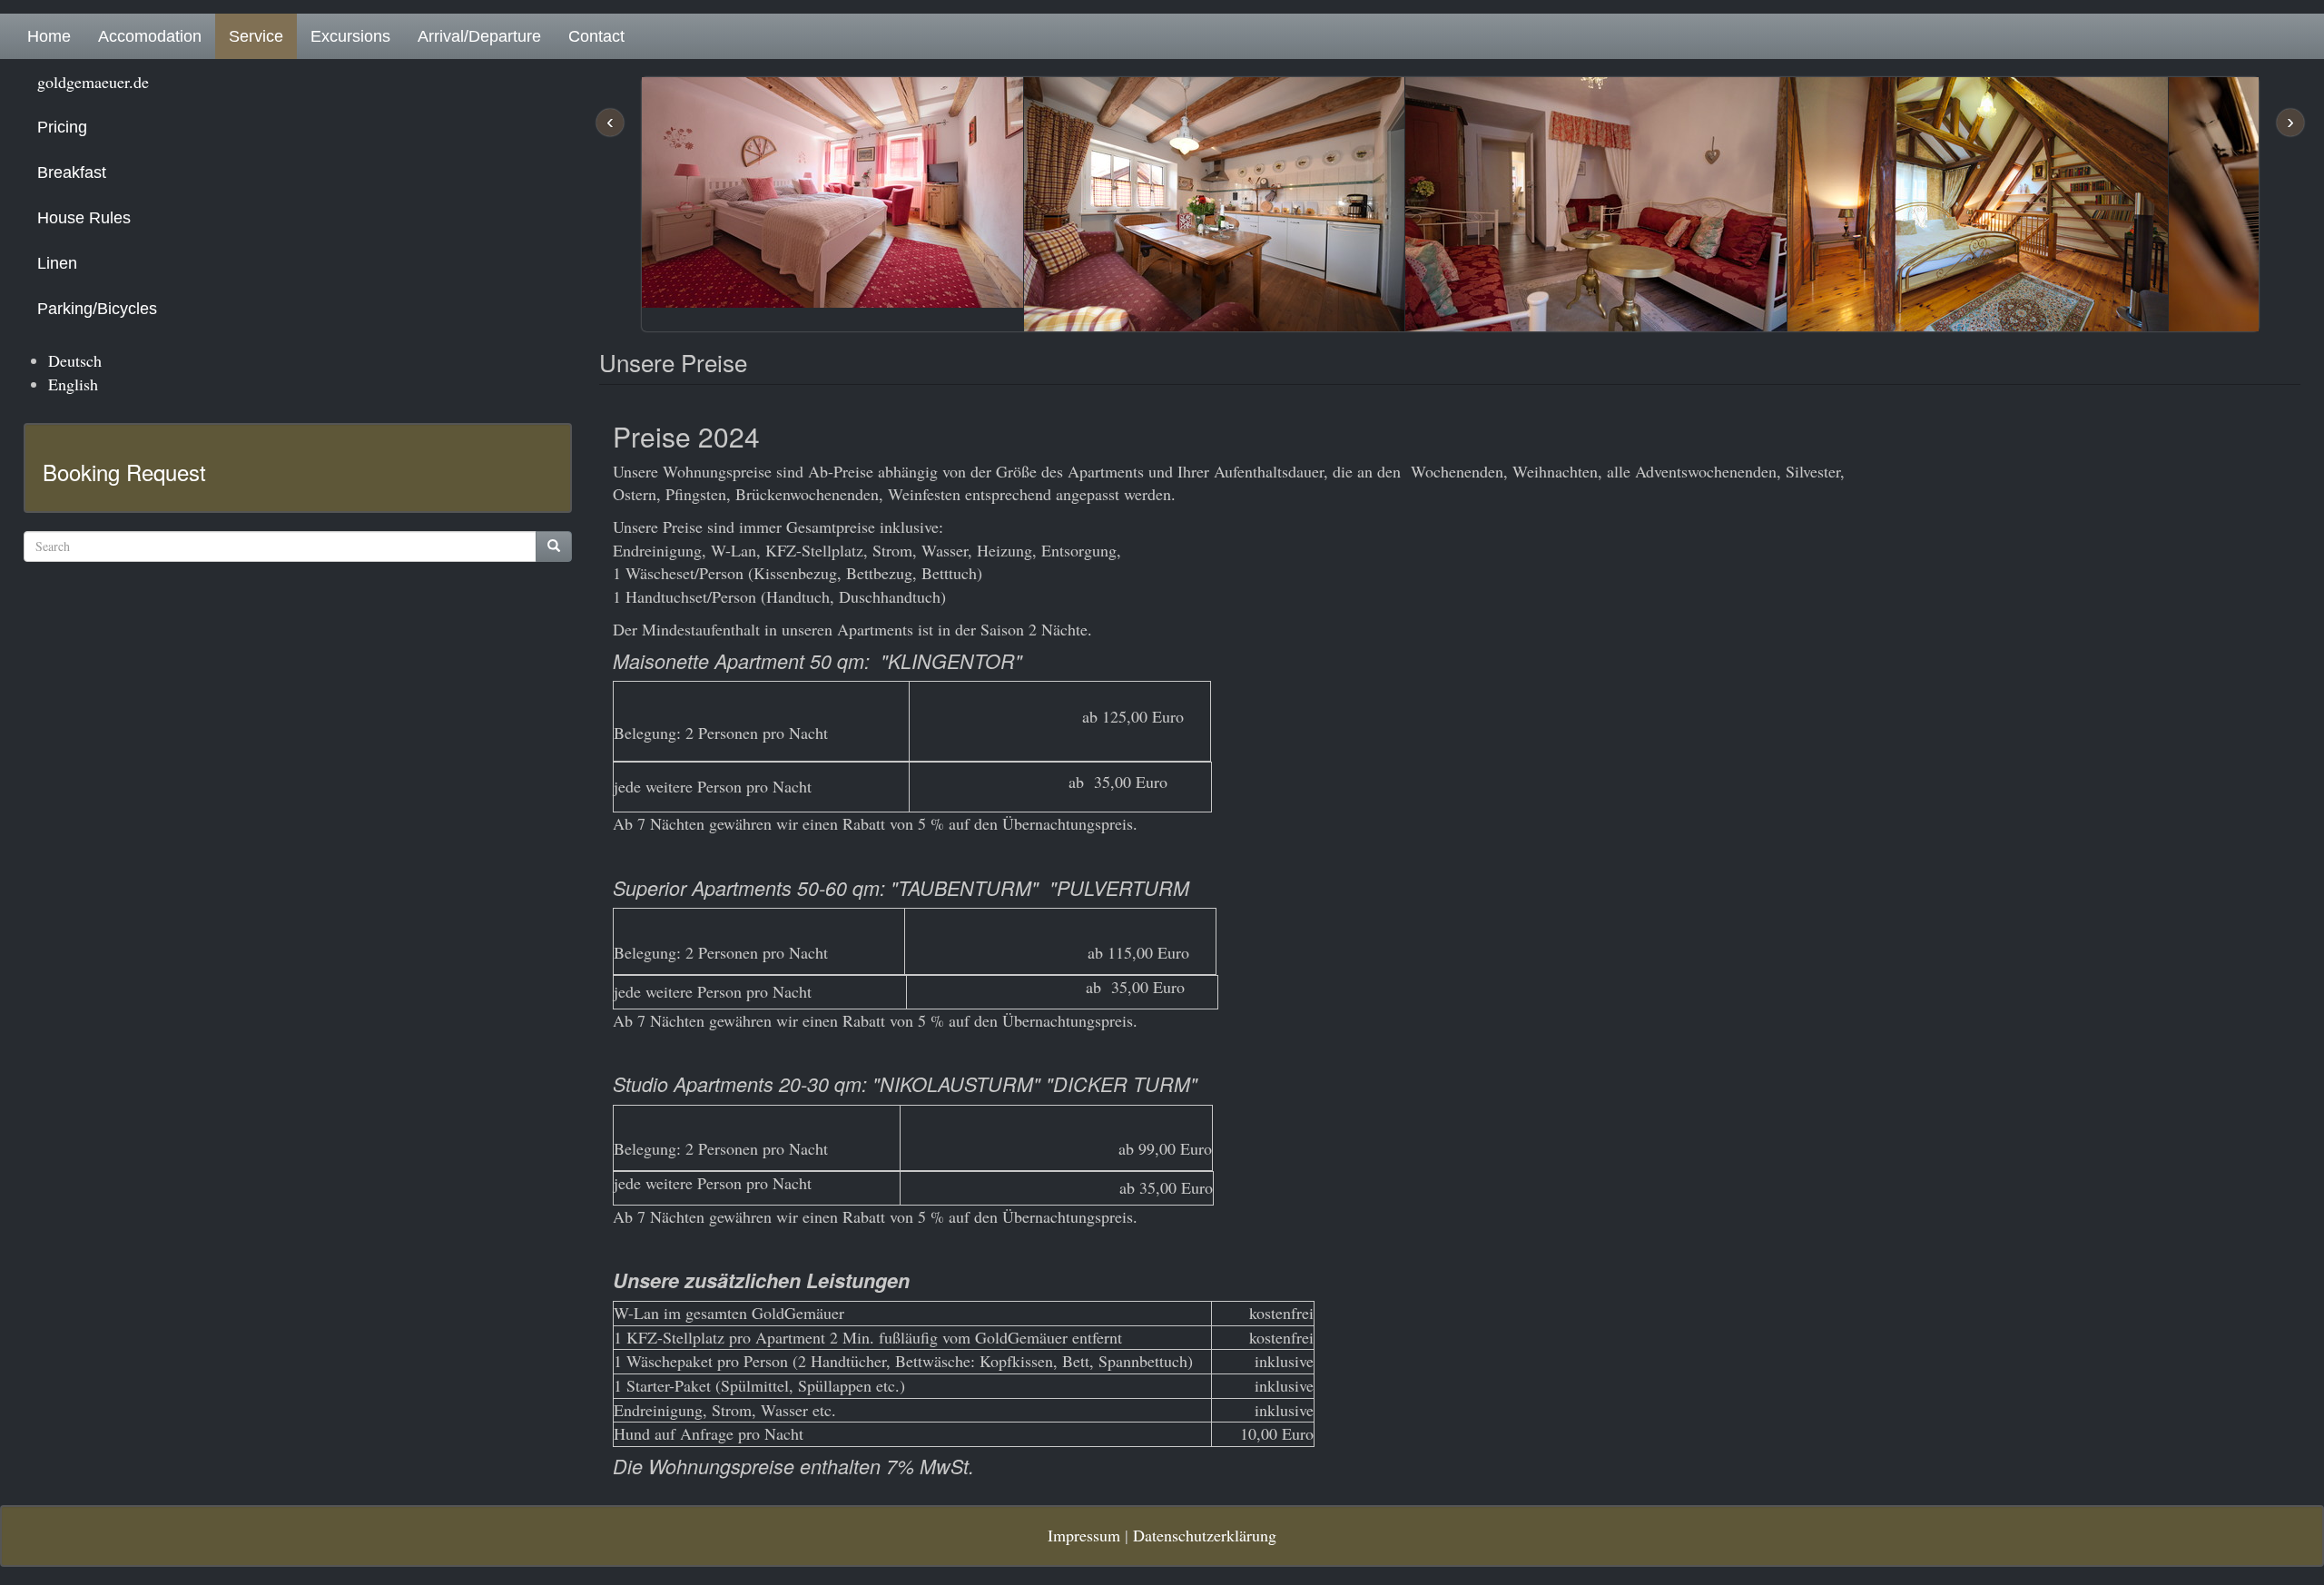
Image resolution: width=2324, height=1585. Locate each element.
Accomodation (150, 36)
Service (256, 36)
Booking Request (124, 472)
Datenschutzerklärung (1205, 1535)
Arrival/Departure (479, 36)
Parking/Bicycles (97, 309)
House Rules (84, 218)
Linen (57, 263)
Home (49, 36)
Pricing (62, 127)
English (73, 384)
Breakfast (72, 172)
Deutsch (75, 360)
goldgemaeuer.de (93, 82)
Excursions (350, 36)
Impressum (1084, 1535)
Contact (596, 36)
